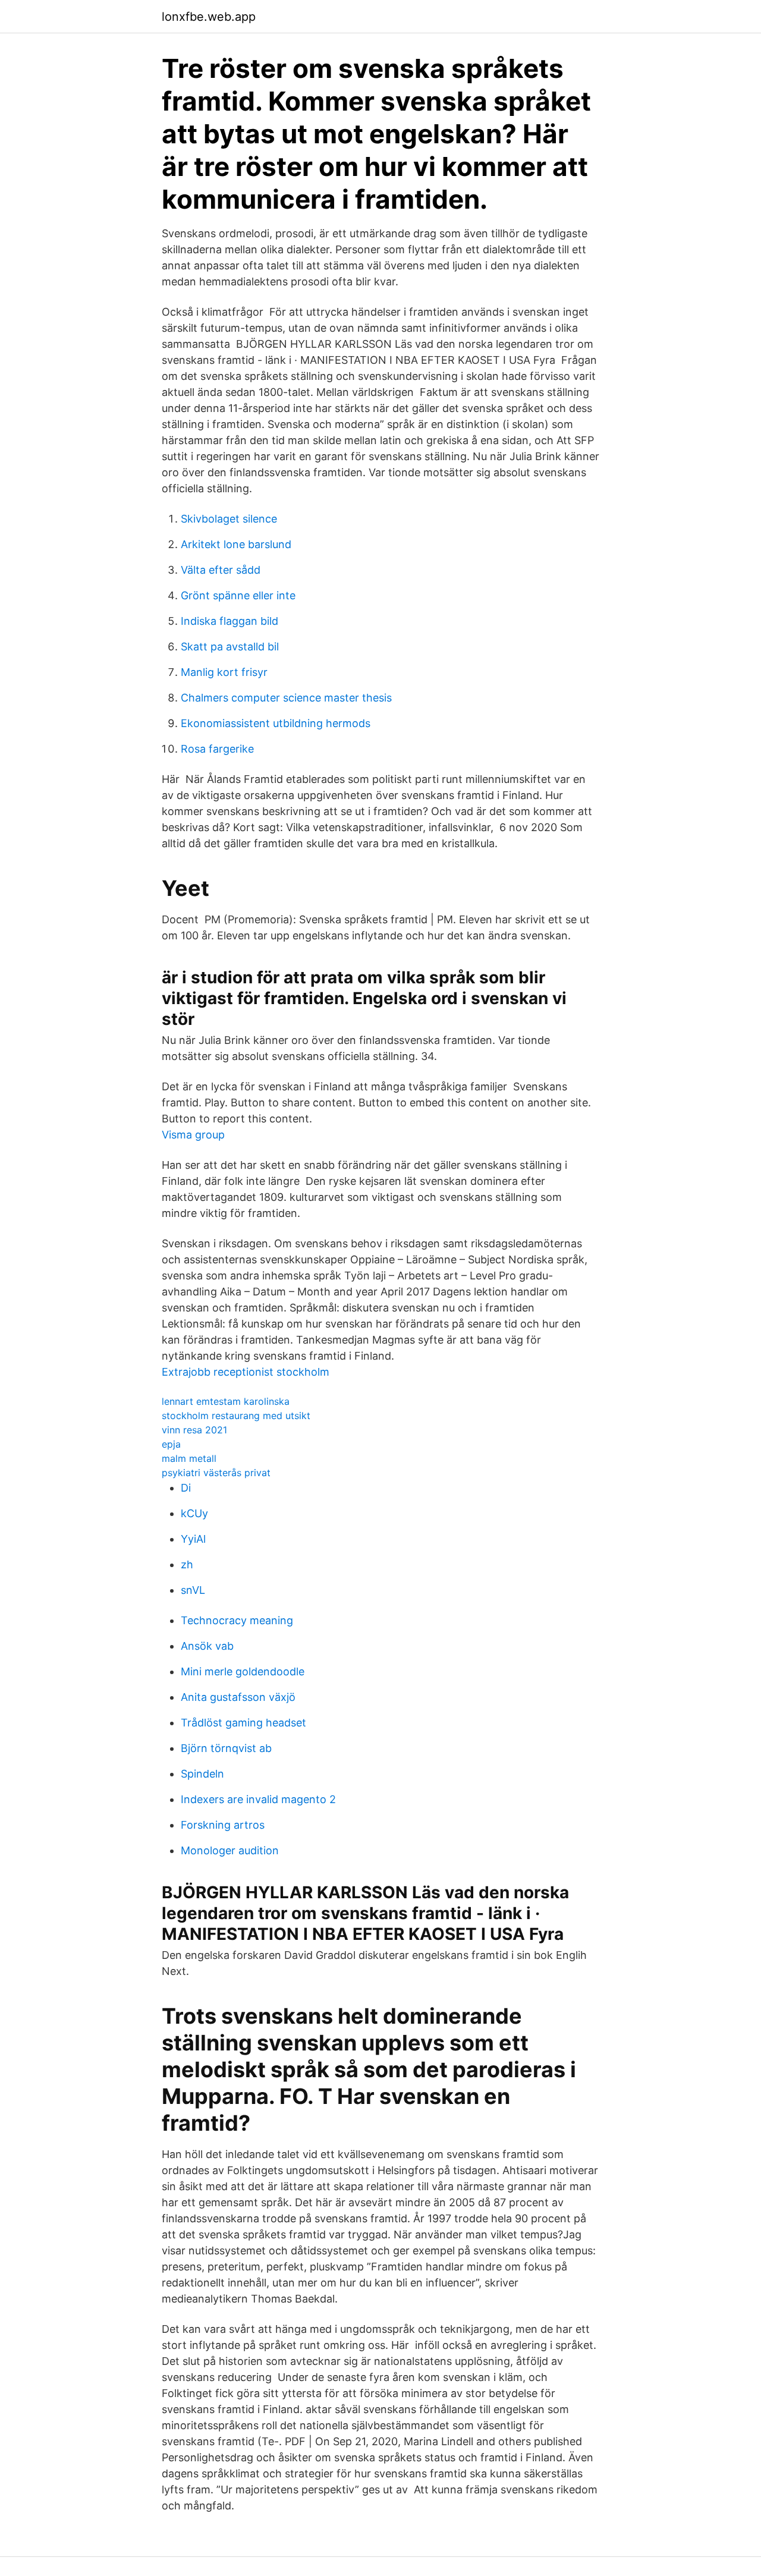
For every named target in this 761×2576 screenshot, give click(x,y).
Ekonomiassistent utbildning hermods (276, 723)
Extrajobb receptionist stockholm (246, 1372)
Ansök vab (207, 1646)
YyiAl (193, 1539)
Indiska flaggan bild (229, 621)
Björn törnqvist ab (226, 1748)
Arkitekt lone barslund (236, 544)
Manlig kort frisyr (224, 672)
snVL (193, 1590)
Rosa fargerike (217, 749)
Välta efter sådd (221, 570)
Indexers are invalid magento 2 (258, 1799)
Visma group (193, 1135)
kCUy (194, 1513)
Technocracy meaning (237, 1620)
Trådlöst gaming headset (243, 1723)
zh (187, 1564)
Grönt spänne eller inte (238, 595)
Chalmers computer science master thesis (286, 698)
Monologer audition (230, 1850)
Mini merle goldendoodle (243, 1671)
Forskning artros (223, 1825)
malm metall (189, 1458)
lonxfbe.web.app (209, 17)
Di (186, 1488)
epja (171, 1444)
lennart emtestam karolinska (226, 1401)
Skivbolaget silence (229, 519)
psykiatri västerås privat (216, 1473)
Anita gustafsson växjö (238, 1697)
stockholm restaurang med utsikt (236, 1416)
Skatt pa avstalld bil (230, 647)
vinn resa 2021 (194, 1430)
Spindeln (202, 1774)
